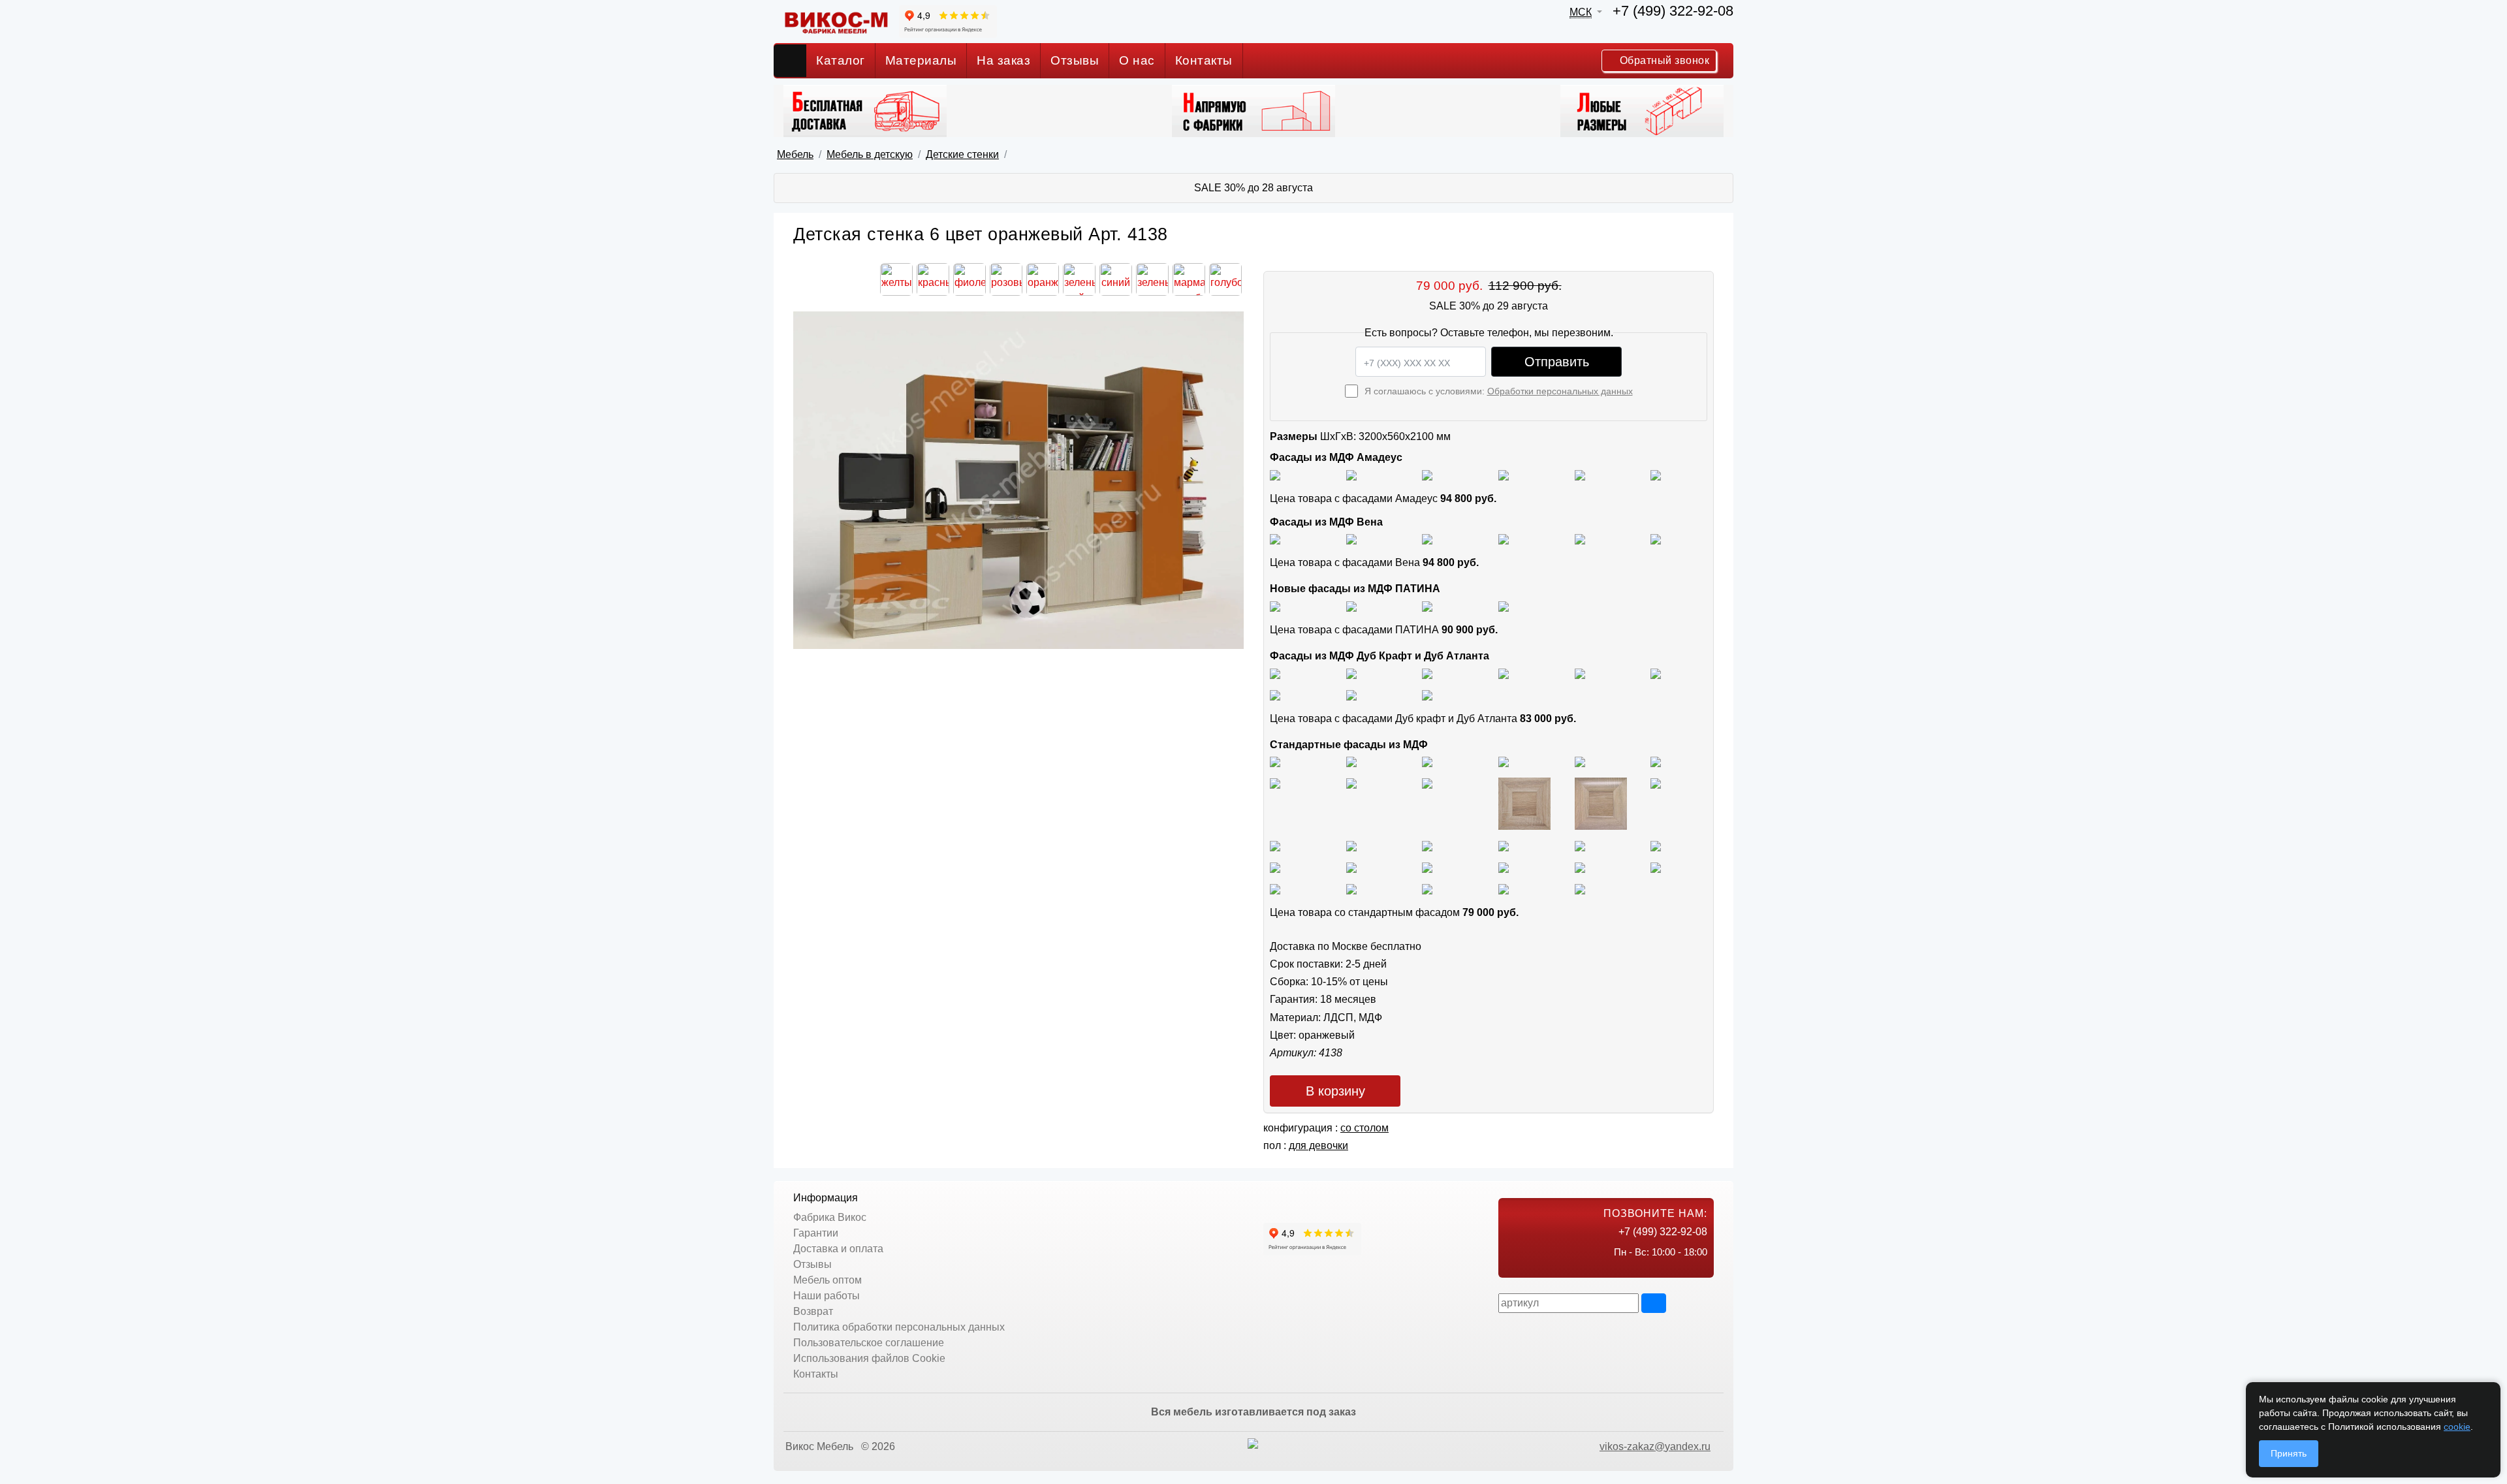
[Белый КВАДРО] (1504, 888)
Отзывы (1075, 60)
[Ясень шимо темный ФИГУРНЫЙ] (1656, 762)
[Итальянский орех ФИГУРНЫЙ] (1275, 845)
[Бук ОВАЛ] (1427, 782)
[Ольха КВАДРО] (1275, 867)
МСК (1581, 12)
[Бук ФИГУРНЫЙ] (1275, 782)
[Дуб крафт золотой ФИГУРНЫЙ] (1656, 673)
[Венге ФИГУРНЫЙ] (1275, 888)
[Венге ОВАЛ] (1427, 888)
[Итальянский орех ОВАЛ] (1427, 845)
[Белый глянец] (1275, 474)
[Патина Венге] (1351, 606)
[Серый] (1580, 474)
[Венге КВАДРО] (1351, 888)
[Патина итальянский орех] (1427, 606)
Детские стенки (962, 154)
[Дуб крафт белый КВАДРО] (1427, 673)
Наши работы (827, 1296)
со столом (1364, 1128)
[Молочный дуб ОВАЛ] (1656, 867)
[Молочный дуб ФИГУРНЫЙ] (1504, 867)
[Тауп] (1656, 474)
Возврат (813, 1311)
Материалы (921, 60)
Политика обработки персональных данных (899, 1327)
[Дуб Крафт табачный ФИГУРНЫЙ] (1275, 673)
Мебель (795, 154)
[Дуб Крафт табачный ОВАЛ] (1351, 673)
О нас (1137, 60)
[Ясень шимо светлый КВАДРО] (1275, 762)
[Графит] (1504, 474)
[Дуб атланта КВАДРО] (1351, 694)
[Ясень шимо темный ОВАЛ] (1580, 762)
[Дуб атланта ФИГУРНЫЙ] (1275, 694)
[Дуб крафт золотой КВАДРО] (1580, 673)
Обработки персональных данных (1560, 391)
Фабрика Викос (830, 1217)
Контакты (1204, 60)
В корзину (1335, 1091)
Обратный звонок (1663, 60)
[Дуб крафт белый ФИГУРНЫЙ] (1504, 673)
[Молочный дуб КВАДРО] (1580, 867)
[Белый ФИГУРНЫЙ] (1580, 888)
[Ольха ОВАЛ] (1351, 867)
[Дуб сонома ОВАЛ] (1601, 803)
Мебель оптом (828, 1280)
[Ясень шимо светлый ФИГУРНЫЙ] (1427, 762)
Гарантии (816, 1233)
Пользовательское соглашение (869, 1343)
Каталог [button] (841, 60)
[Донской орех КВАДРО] (1504, 845)
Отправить (1557, 362)
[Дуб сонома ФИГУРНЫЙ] (1656, 782)
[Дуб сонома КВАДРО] (1524, 803)
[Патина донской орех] (1504, 606)
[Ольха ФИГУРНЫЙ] (1427, 867)
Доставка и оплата (838, 1249)
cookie (2457, 1427)
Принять (2289, 1453)
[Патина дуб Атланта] (1275, 606)
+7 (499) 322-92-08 (1673, 11)
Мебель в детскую (870, 154)
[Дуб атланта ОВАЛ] (1427, 694)
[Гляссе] (1427, 474)
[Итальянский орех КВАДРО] (1351, 845)
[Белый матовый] (1351, 474)
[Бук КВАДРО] (1351, 782)
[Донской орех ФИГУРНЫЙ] (1656, 845)
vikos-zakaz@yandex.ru (1655, 1446)
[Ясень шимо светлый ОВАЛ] (1351, 762)
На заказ (1003, 60)
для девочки (1318, 1145)
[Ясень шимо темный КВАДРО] (1504, 762)
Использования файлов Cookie (869, 1358)
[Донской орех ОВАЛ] (1580, 845)
